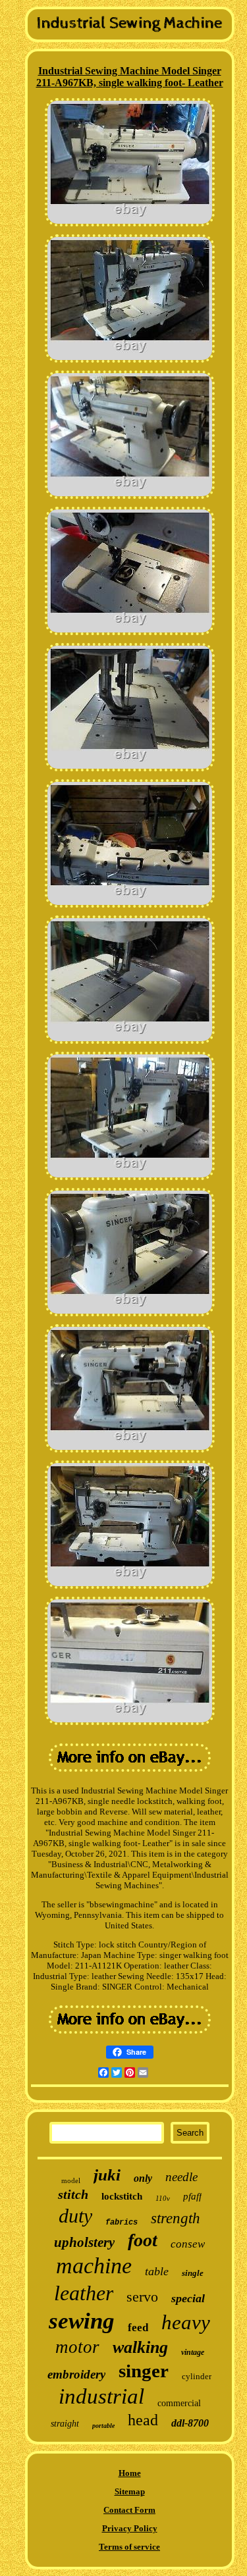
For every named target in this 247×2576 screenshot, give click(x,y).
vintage (193, 2352)
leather (84, 2293)
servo (142, 2297)
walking (140, 2347)
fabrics (122, 2223)
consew (188, 2244)
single (193, 2273)
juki (107, 2175)
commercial (179, 2403)
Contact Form (129, 2510)
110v (163, 2198)
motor (77, 2347)
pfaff (192, 2196)
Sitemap (130, 2491)
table (157, 2271)
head (143, 2420)
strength (176, 2218)
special (188, 2298)
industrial (101, 2396)
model (71, 2180)
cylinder (197, 2376)
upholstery (84, 2242)
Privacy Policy (130, 2528)
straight (65, 2424)
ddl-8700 (190, 2423)
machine (94, 2266)
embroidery (76, 2374)
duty (75, 2216)
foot (143, 2240)
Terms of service (129, 2547)
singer (144, 2371)
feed (138, 2328)
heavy (186, 2322)
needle (181, 2177)
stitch (73, 2194)
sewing (82, 2321)
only (143, 2178)
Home (130, 2473)
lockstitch (122, 2196)
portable (103, 2426)
